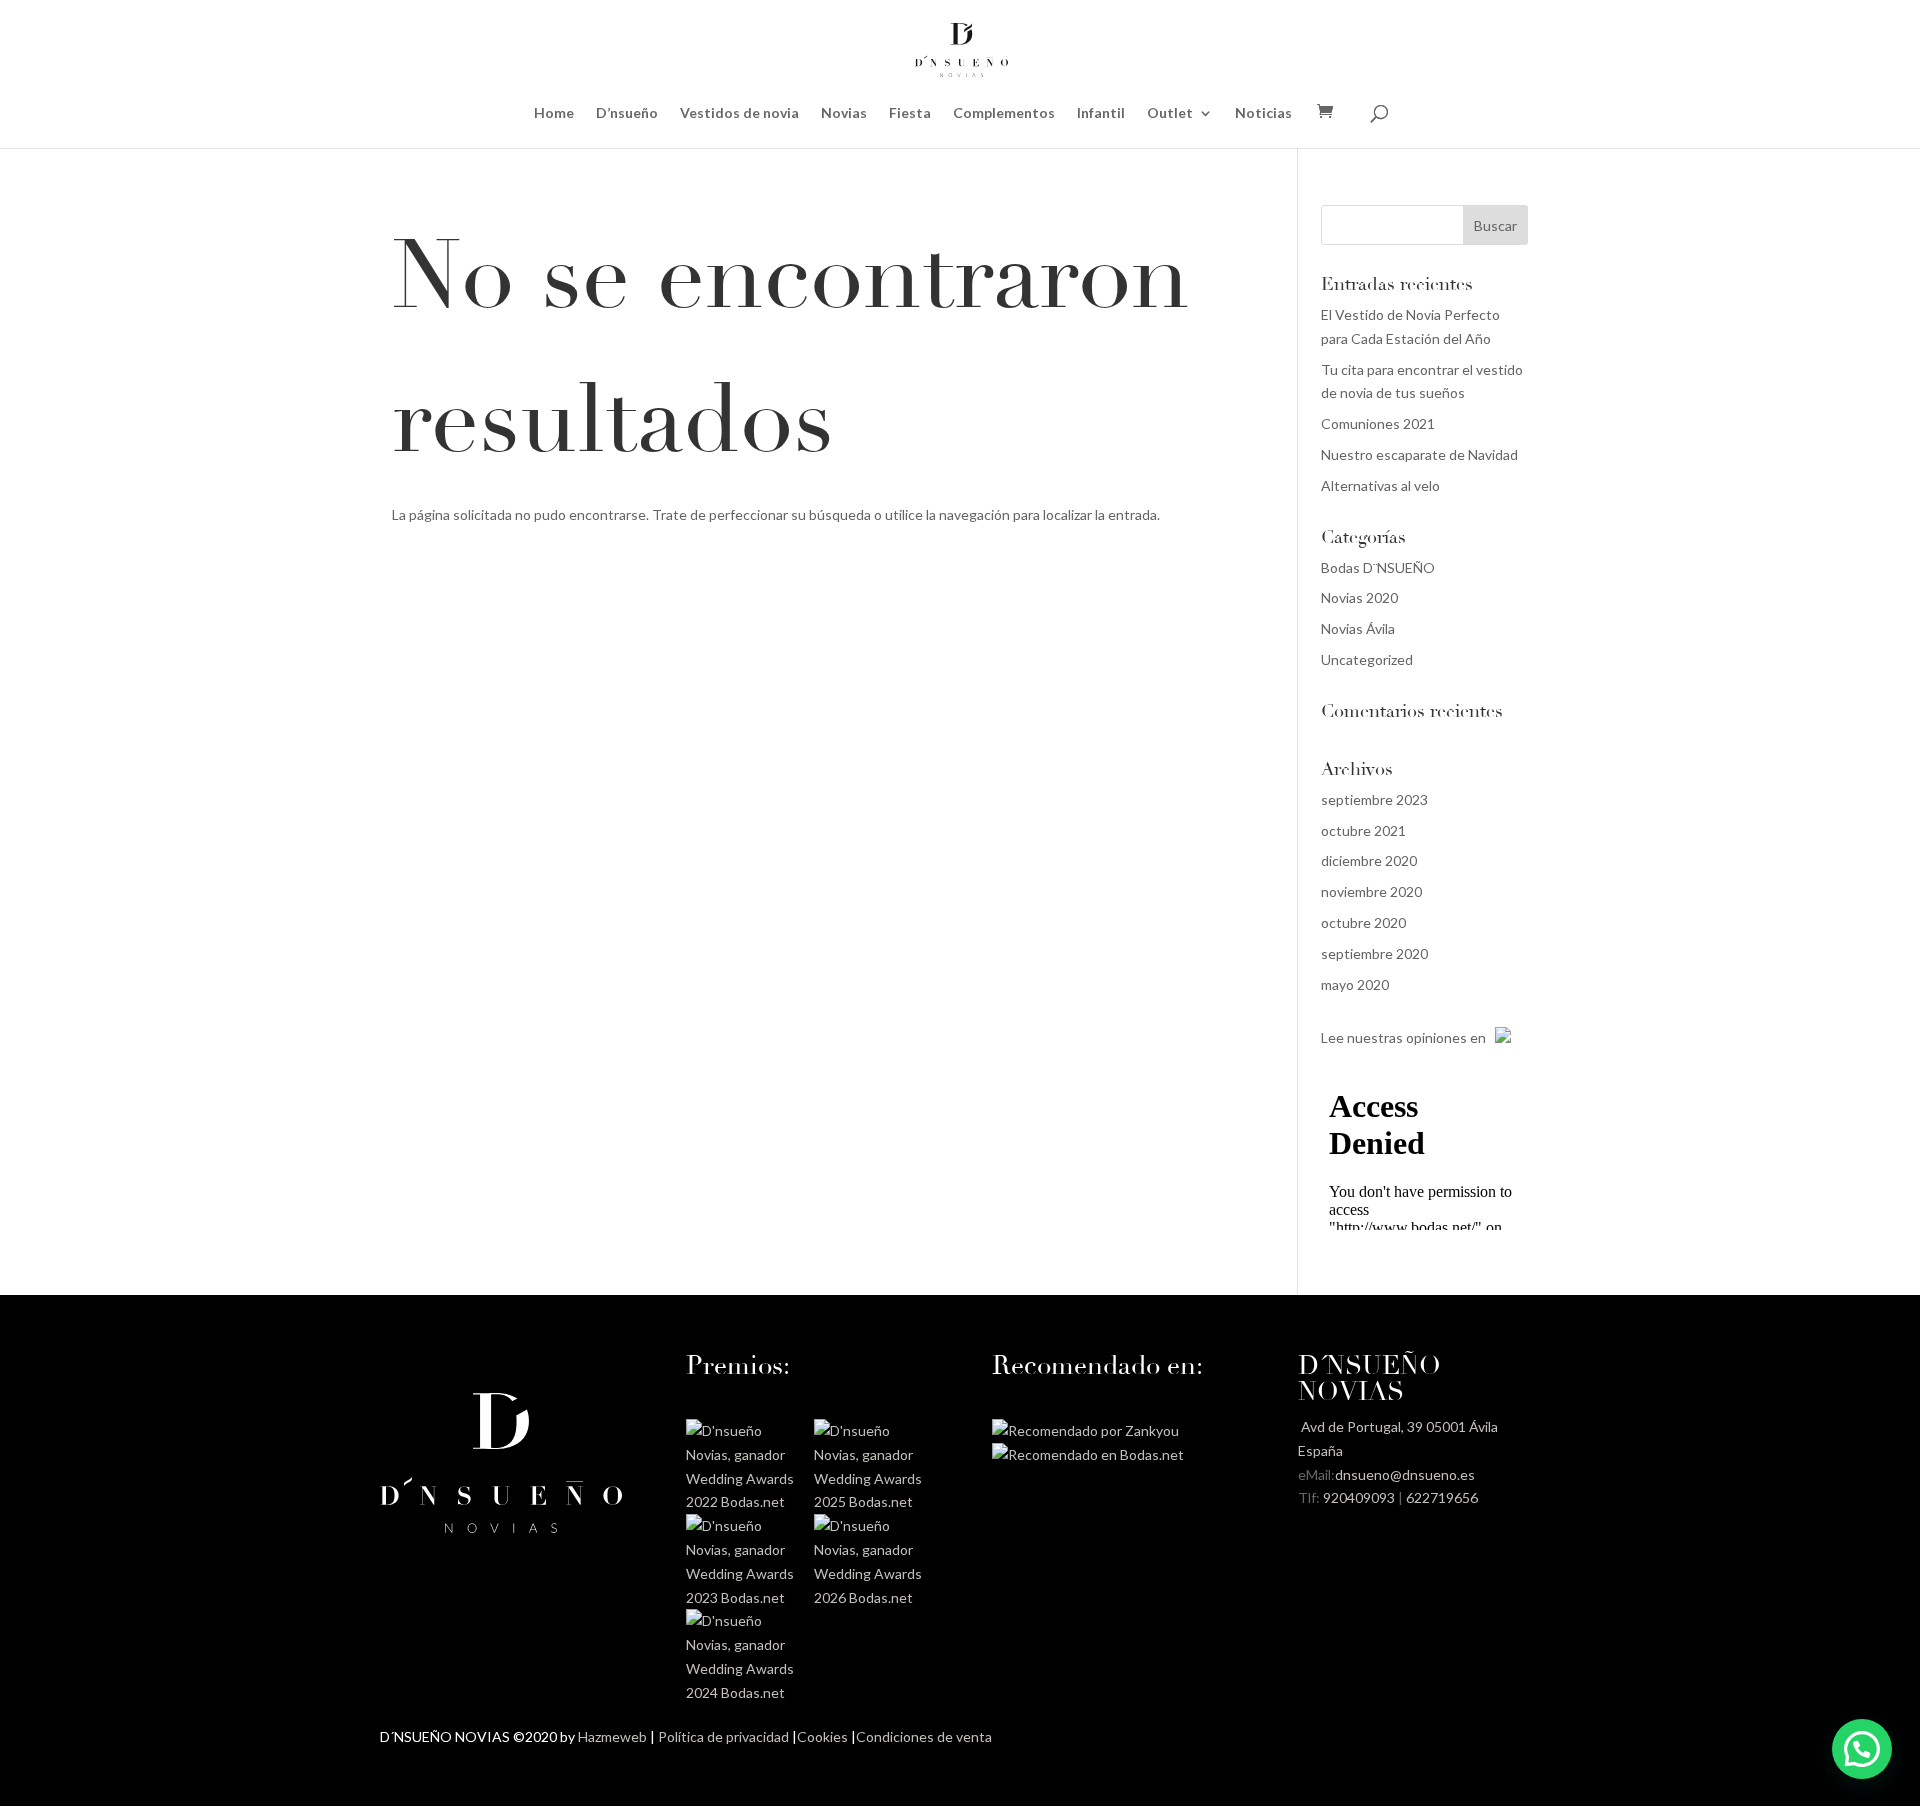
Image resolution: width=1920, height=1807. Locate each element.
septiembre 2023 (1374, 799)
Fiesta (910, 113)
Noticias (1263, 113)
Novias (844, 113)
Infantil (1101, 113)
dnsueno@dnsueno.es (1405, 1474)
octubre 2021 (1363, 830)
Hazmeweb (612, 1736)
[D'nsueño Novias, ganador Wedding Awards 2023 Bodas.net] (743, 1597)
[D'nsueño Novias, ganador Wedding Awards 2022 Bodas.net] (743, 1501)
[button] (1862, 1749)
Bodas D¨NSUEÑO (1378, 567)
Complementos (1004, 113)
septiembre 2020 (1374, 953)
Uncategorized (1367, 659)
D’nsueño (627, 113)
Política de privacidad (723, 1736)
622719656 (1442, 1497)
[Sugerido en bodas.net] (1088, 1454)
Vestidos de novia (739, 113)
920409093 (1359, 1497)
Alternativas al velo (1380, 485)
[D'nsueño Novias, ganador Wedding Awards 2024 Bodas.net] (743, 1692)
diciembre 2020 (1369, 860)
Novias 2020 (1359, 597)
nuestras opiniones (1407, 1037)
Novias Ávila (1358, 628)
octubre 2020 (1363, 922)
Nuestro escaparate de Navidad (1419, 454)
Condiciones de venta (924, 1736)
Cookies (822, 1736)
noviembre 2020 (1371, 891)
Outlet (1170, 113)
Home (554, 113)
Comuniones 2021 (1378, 423)
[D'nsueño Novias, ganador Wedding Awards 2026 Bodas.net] (871, 1597)
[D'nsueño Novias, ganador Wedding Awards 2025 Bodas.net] (871, 1501)
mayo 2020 (1355, 984)
